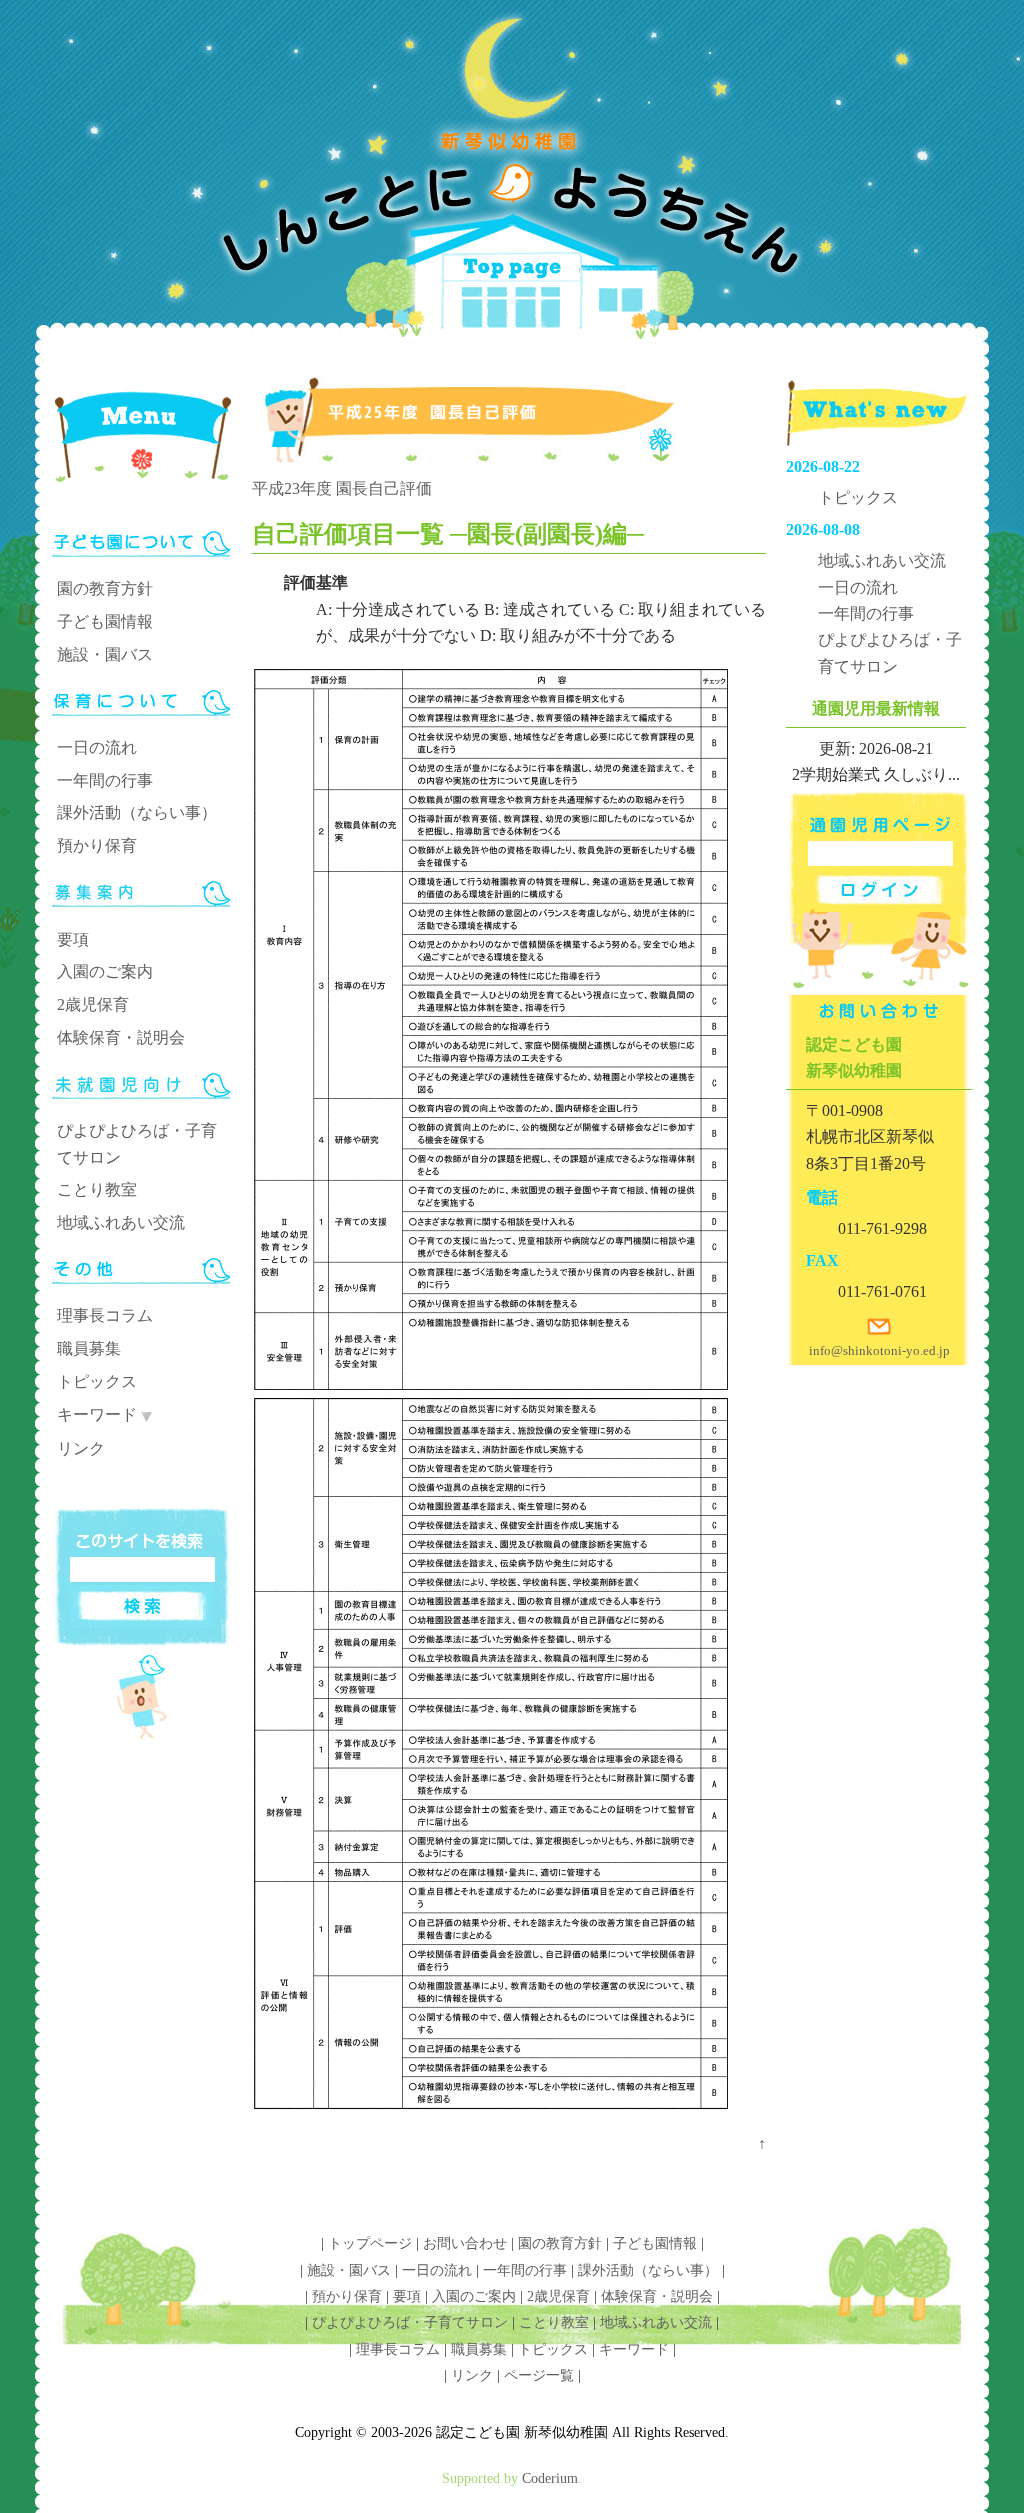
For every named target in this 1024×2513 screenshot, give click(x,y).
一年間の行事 (105, 780)
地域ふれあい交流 (121, 1222)
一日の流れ (97, 747)
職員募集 (89, 1348)
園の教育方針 (105, 588)
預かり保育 (97, 845)
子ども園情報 (105, 621)
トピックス (97, 1381)
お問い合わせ (465, 2243)
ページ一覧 (539, 2375)
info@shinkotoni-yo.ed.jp (879, 1350)
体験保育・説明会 (121, 1037)
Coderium (550, 2478)
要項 (73, 939)
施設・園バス (105, 654)
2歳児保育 (93, 1004)
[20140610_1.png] (490, 1384)
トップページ (370, 2243)
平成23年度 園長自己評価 (342, 488)
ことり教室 (97, 1189)
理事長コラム (105, 1315)
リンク (81, 1448)
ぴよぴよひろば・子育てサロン (410, 2322)
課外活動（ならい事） (137, 812)
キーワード (97, 1414)
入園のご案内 (105, 971)
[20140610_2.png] (490, 2117)
